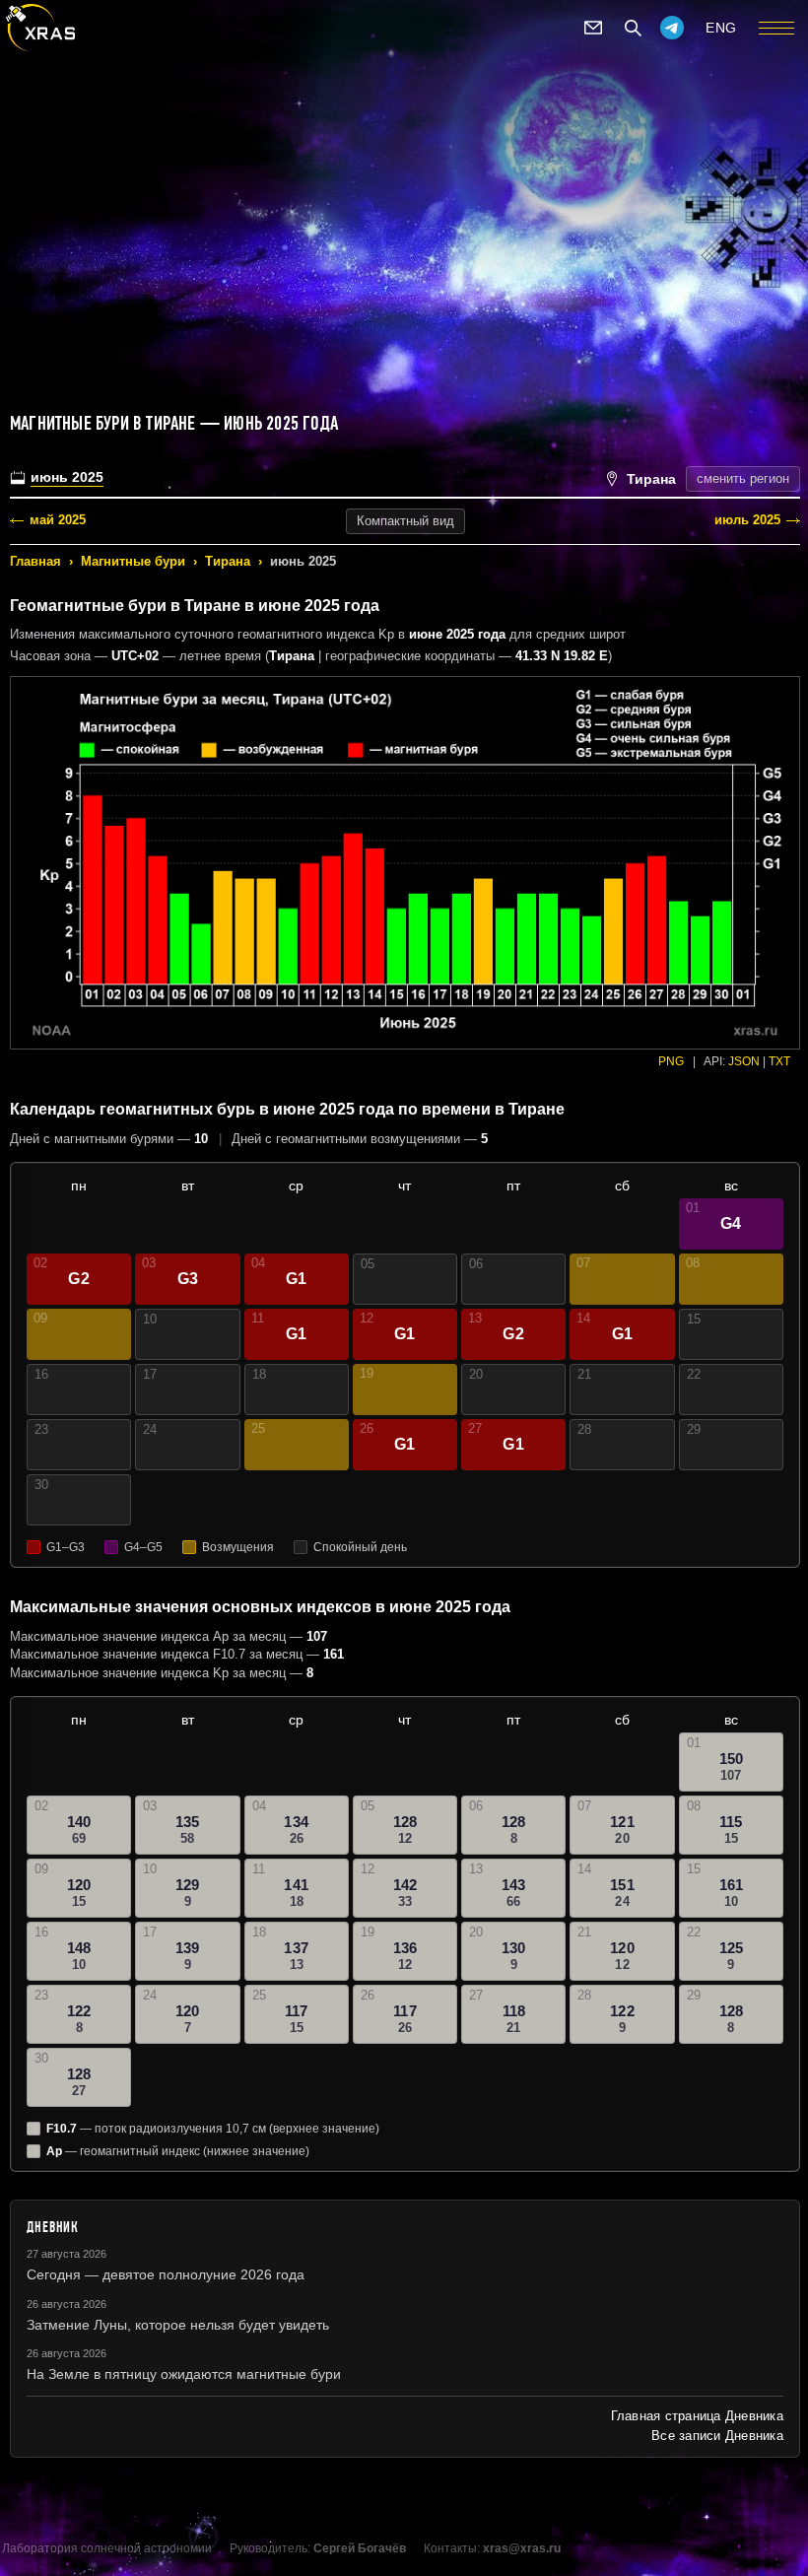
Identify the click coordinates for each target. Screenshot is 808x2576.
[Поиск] (633, 28)
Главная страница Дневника (697, 2416)
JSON (744, 1061)
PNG (671, 1061)
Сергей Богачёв (360, 2548)
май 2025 (58, 520)
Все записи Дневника (717, 2436)
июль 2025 (747, 520)
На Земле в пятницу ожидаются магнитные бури (184, 2374)
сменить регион (743, 478)
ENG (721, 28)
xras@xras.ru (522, 2548)
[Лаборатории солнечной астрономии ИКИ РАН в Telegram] (672, 28)
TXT (779, 1061)
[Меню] (776, 28)
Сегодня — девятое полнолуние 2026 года (166, 2274)
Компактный (405, 521)
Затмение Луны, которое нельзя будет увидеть (178, 2325)
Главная (35, 561)
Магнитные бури (133, 561)
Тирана (228, 561)
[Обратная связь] (593, 28)
